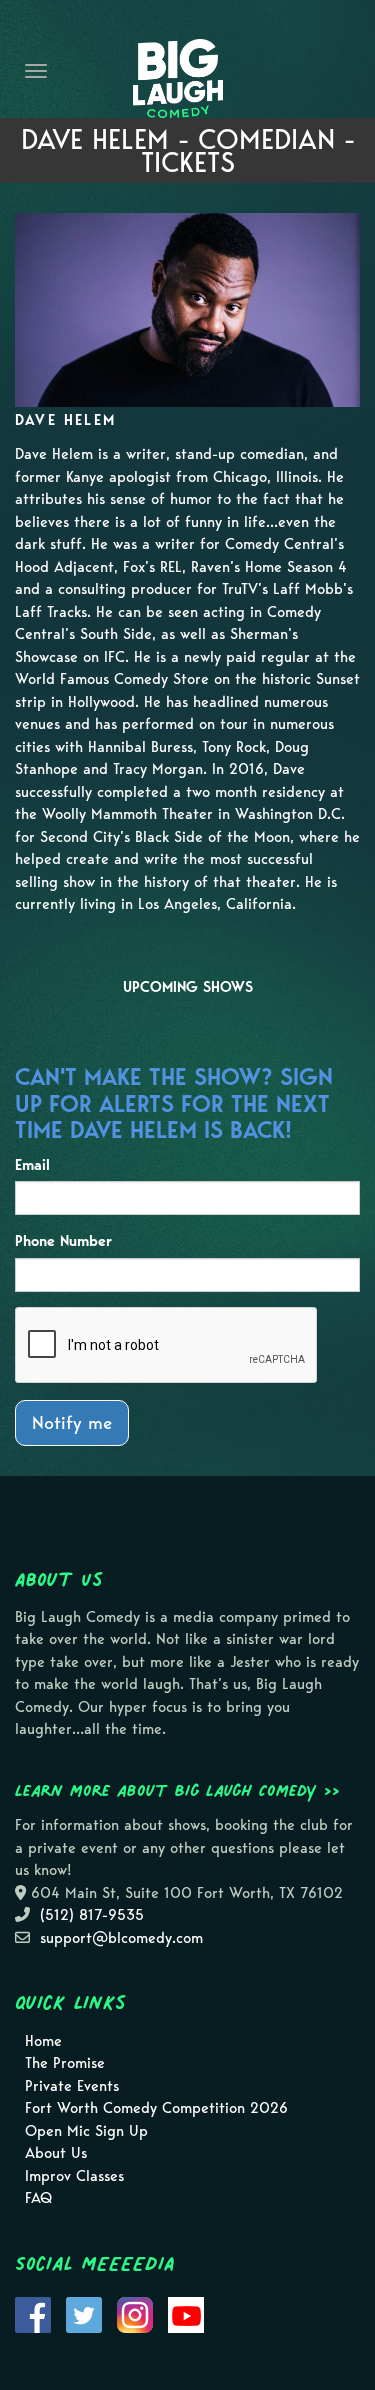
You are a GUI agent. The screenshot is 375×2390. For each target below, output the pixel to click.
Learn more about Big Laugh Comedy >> (177, 1790)
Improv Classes (74, 2176)
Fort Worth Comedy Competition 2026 (156, 2108)
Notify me (72, 1422)
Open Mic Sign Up (86, 2131)
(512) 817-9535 (92, 1915)
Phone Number (63, 1241)
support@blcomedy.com (121, 1938)
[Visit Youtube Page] (186, 2313)
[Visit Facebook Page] (33, 2313)
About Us (56, 2153)
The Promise (65, 2063)
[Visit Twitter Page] (84, 2313)
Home (43, 2041)
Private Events (72, 2086)
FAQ (38, 2198)
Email (32, 1165)
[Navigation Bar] (36, 71)
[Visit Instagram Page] (135, 2313)
